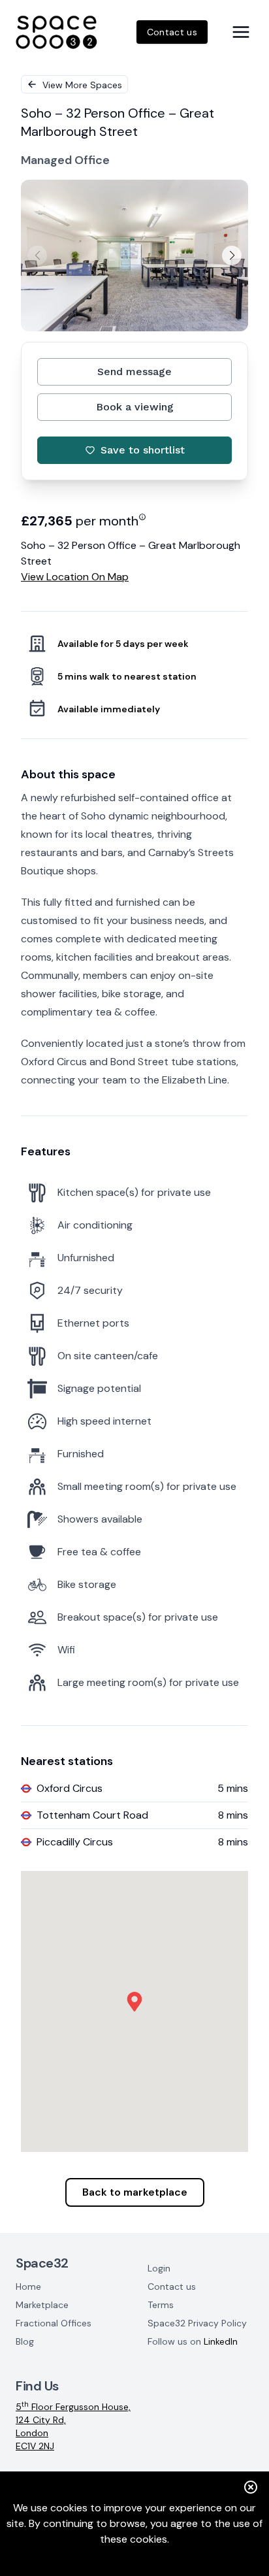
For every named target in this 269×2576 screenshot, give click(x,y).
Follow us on (193, 2341)
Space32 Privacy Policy (197, 2323)
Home (28, 2287)
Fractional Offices (54, 2323)
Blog (25, 2341)
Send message (134, 372)
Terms (161, 2305)
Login (159, 2268)
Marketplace (42, 2305)
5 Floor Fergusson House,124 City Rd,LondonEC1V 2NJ (73, 2426)
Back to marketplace (135, 2192)
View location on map (75, 577)
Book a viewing (135, 407)
